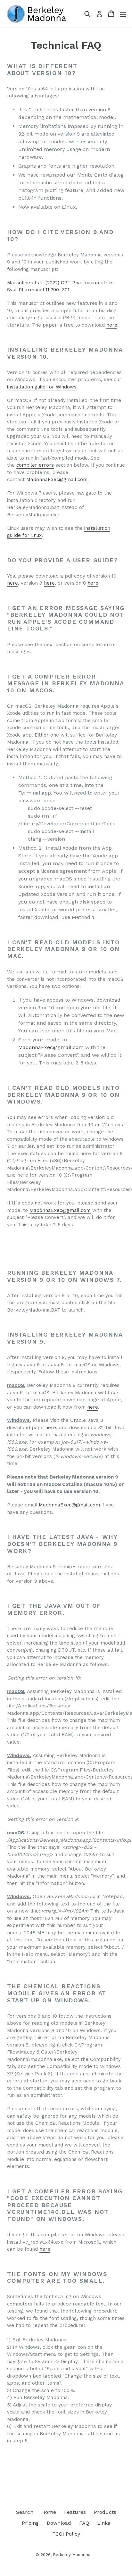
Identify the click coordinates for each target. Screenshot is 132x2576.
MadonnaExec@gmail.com (57, 479)
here (112, 325)
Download (59, 2523)
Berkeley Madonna (72, 2555)
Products (105, 2512)
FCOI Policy (66, 2534)
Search (25, 2512)
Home (49, 2512)
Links (104, 2523)
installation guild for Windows (42, 387)
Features (75, 2512)
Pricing (30, 2523)
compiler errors (35, 465)
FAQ (84, 2523)
